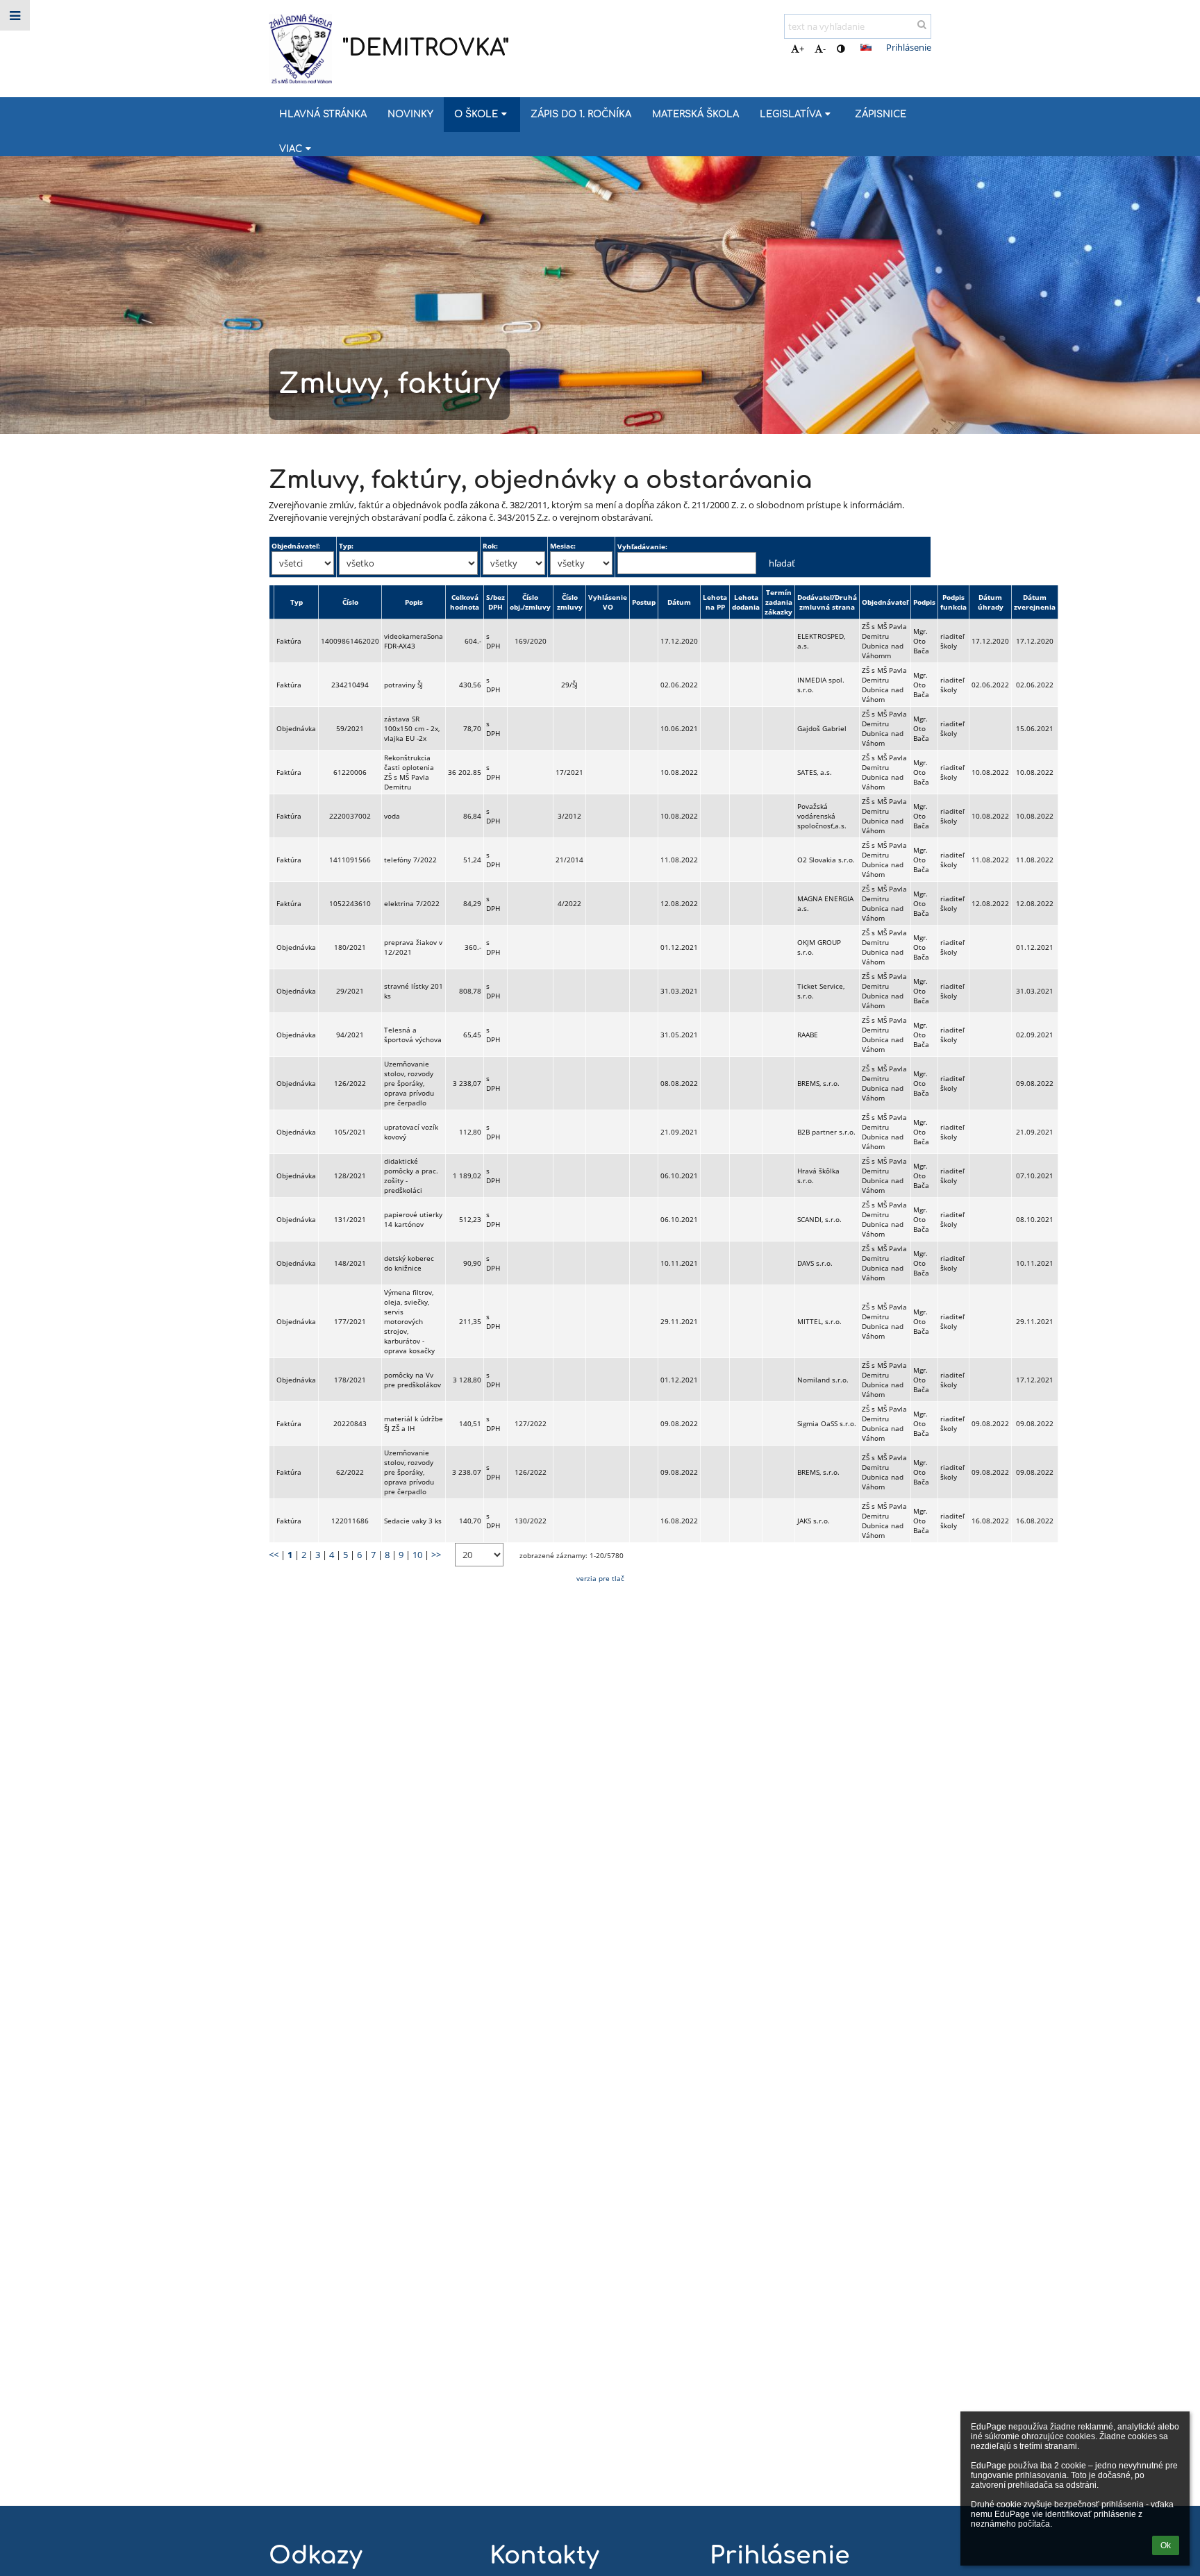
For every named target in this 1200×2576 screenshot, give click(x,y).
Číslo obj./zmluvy (530, 602)
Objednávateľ (885, 602)
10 (417, 1555)
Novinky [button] (410, 114)
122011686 (350, 1521)
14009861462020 (350, 641)
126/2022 (350, 1083)
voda (392, 816)
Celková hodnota (465, 602)
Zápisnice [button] (881, 114)
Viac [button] (291, 149)
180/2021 (350, 947)
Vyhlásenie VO (608, 602)
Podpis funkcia (953, 602)
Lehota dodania (746, 602)
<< (274, 1555)
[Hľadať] (922, 24)
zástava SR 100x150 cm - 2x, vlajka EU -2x (412, 728)
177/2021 (350, 1321)
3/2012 (569, 816)
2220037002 (350, 816)
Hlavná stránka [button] (323, 114)
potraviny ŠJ (403, 685)
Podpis (924, 602)
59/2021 (350, 728)
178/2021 (350, 1380)
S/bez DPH (495, 602)
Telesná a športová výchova (413, 1035)
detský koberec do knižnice (409, 1263)
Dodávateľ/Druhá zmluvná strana (827, 602)
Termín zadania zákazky (778, 602)
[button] (841, 49)
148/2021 (350, 1263)
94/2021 (350, 1035)
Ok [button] (1166, 2545)
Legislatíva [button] (791, 114)
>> (436, 1555)
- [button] (824, 49)
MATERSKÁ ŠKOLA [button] (695, 114)
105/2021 (350, 1132)
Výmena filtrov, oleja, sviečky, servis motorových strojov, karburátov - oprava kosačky (409, 1321)
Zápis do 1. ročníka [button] (581, 114)
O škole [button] (476, 114)
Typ (297, 602)
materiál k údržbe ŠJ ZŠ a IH (414, 1423)
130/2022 (531, 1521)
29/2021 (350, 991)
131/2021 (350, 1219)
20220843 (350, 1423)
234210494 (350, 685)
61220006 (350, 772)
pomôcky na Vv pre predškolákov (412, 1380)
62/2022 (350, 1472)
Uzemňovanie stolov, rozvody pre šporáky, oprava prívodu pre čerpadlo (409, 1083)
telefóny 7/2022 (410, 860)
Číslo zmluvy (570, 602)
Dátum (679, 602)
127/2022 (531, 1423)
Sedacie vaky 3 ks (413, 1521)
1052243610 (350, 903)
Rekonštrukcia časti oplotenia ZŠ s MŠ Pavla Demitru (409, 772)
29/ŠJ (569, 685)
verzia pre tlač (600, 1578)
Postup (644, 602)
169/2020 (531, 641)
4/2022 (569, 903)
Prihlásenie (909, 47)
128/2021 (350, 1176)
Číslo (350, 602)
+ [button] (802, 49)
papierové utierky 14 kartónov (413, 1219)
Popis (414, 602)
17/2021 (569, 772)
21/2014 (569, 860)
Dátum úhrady (991, 602)
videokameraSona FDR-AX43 (414, 641)
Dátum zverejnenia (1035, 602)
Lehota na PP (715, 602)
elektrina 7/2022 (412, 903)
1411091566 (350, 860)
